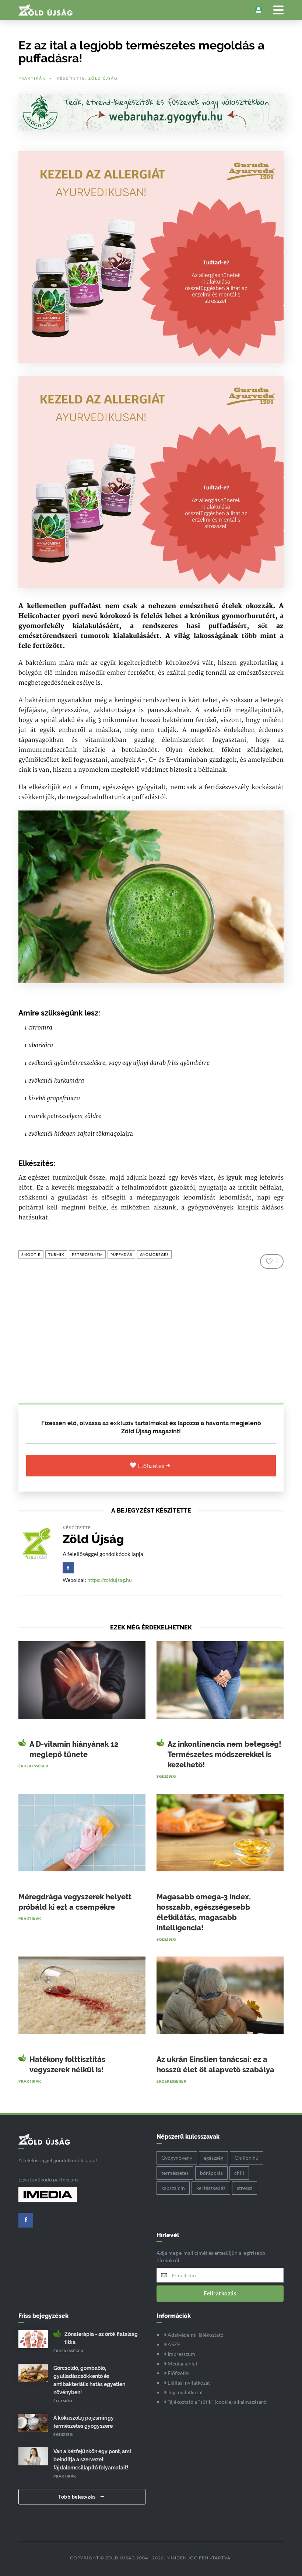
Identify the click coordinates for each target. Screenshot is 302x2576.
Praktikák (32, 78)
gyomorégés (154, 1254)
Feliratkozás (220, 2293)
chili (239, 2173)
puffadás (121, 1254)
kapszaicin (173, 2188)
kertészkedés (211, 2188)
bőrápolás (211, 2173)
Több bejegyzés (78, 2497)
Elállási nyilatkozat (188, 2383)
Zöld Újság (103, 78)
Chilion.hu (247, 2158)
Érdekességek (33, 1766)
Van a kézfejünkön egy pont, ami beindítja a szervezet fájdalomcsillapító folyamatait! (92, 2459)
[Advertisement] (151, 1333)
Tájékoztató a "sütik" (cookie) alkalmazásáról (217, 2402)
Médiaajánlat (182, 2363)
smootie (31, 1254)
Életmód (63, 2401)
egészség (213, 2158)
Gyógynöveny (177, 2158)
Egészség (166, 1776)
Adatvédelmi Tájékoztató (195, 2335)
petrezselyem (87, 1254)
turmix (56, 1254)
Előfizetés (152, 1466)
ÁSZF (173, 2344)
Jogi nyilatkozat (185, 2392)
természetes (175, 2173)
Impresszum (181, 2354)
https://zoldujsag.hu (110, 1580)
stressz (245, 2188)
